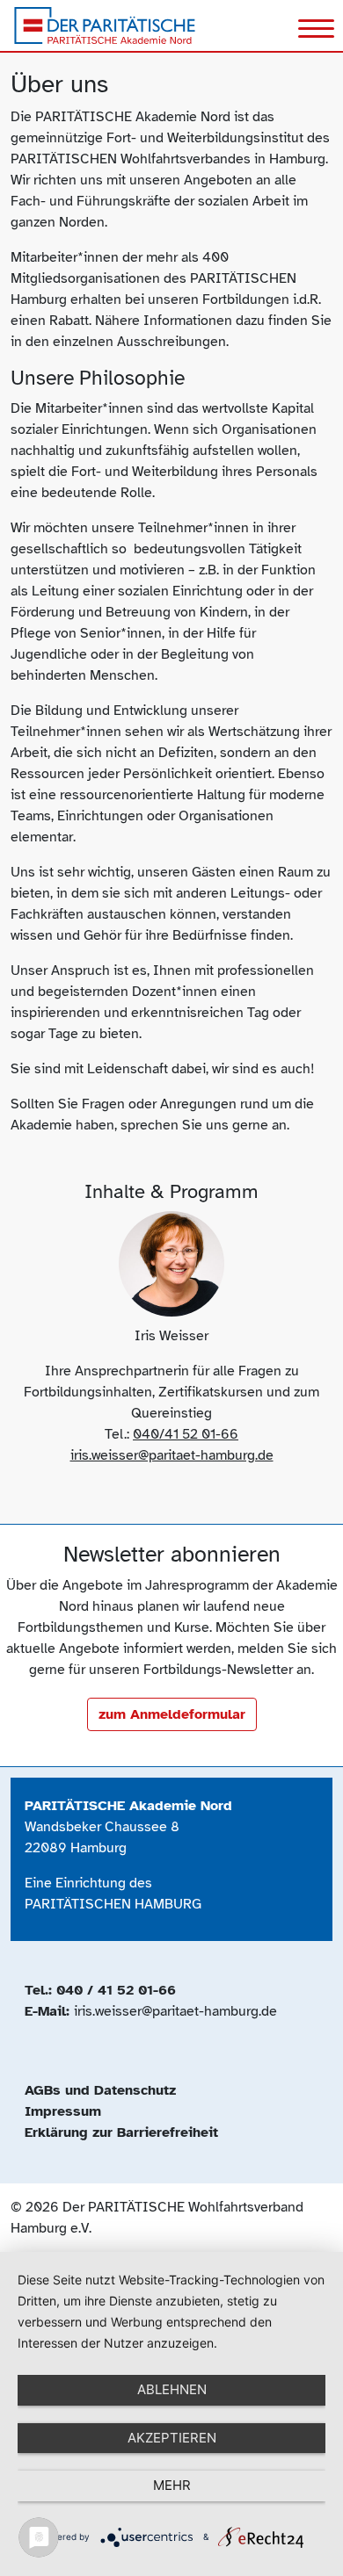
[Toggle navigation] (316, 31)
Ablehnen (172, 2389)
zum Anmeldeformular (172, 1714)
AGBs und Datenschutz (100, 2090)
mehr (172, 2485)
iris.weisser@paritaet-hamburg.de (172, 1455)
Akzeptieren (172, 2438)
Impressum (63, 2111)
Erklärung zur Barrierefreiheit (121, 2132)
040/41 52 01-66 (186, 1434)
